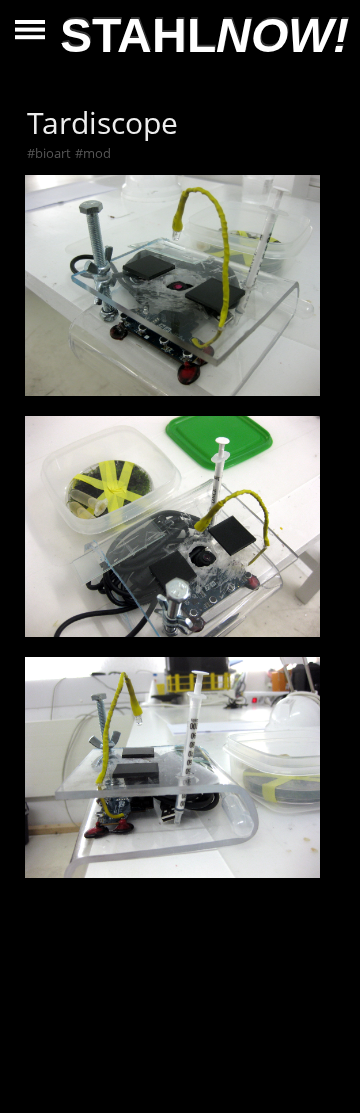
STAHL (204, 35)
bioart (53, 153)
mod (97, 153)
